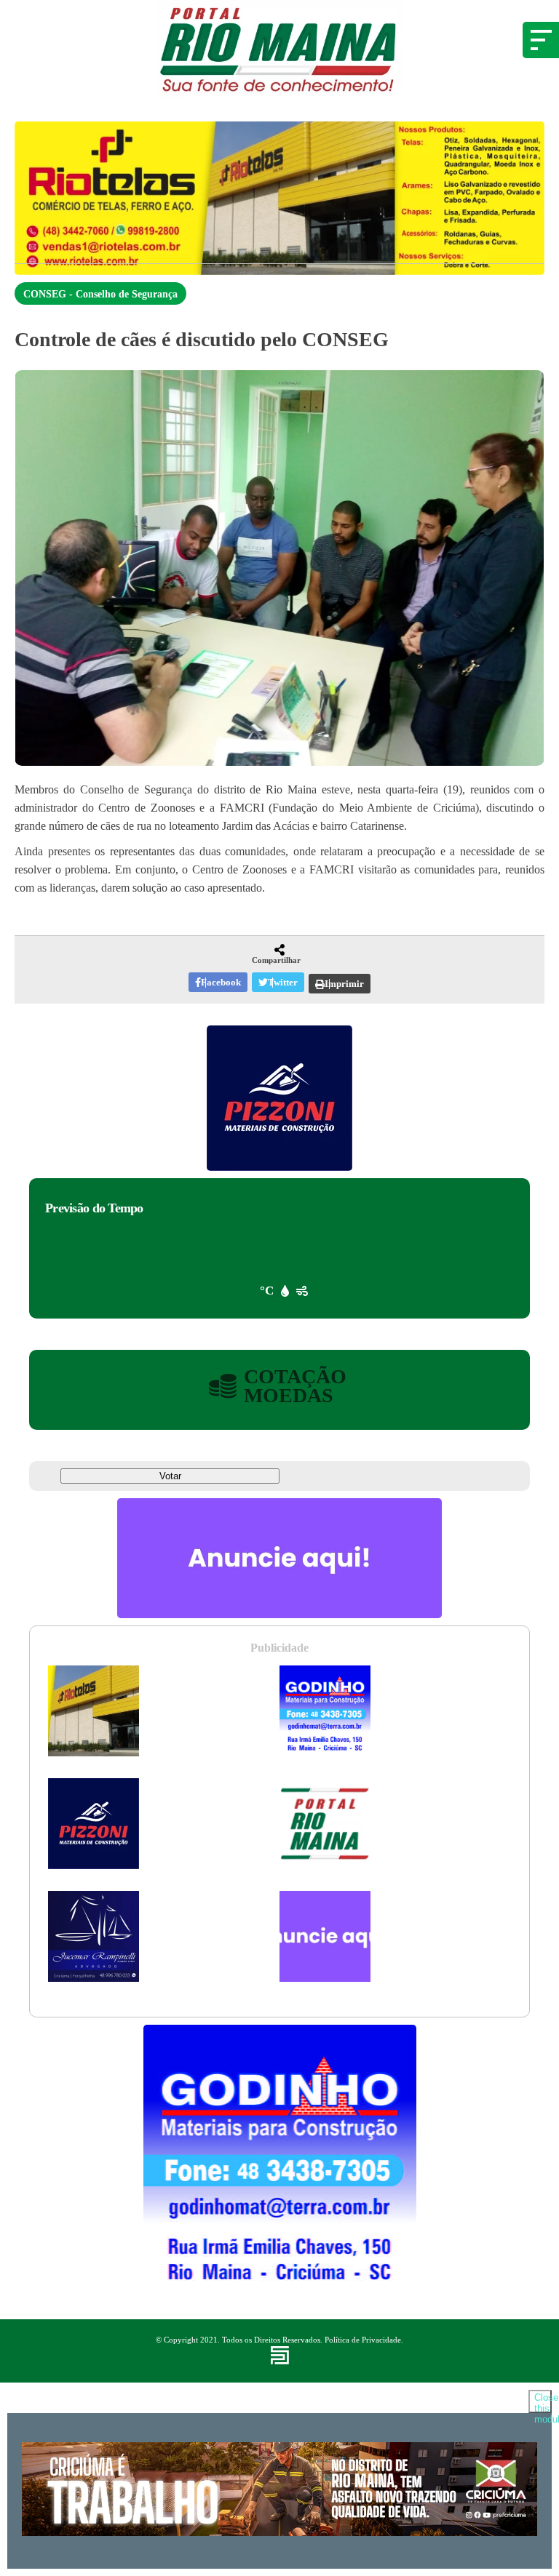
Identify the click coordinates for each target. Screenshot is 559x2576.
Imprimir (344, 984)
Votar (170, 1476)
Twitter (283, 982)
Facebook (221, 982)
